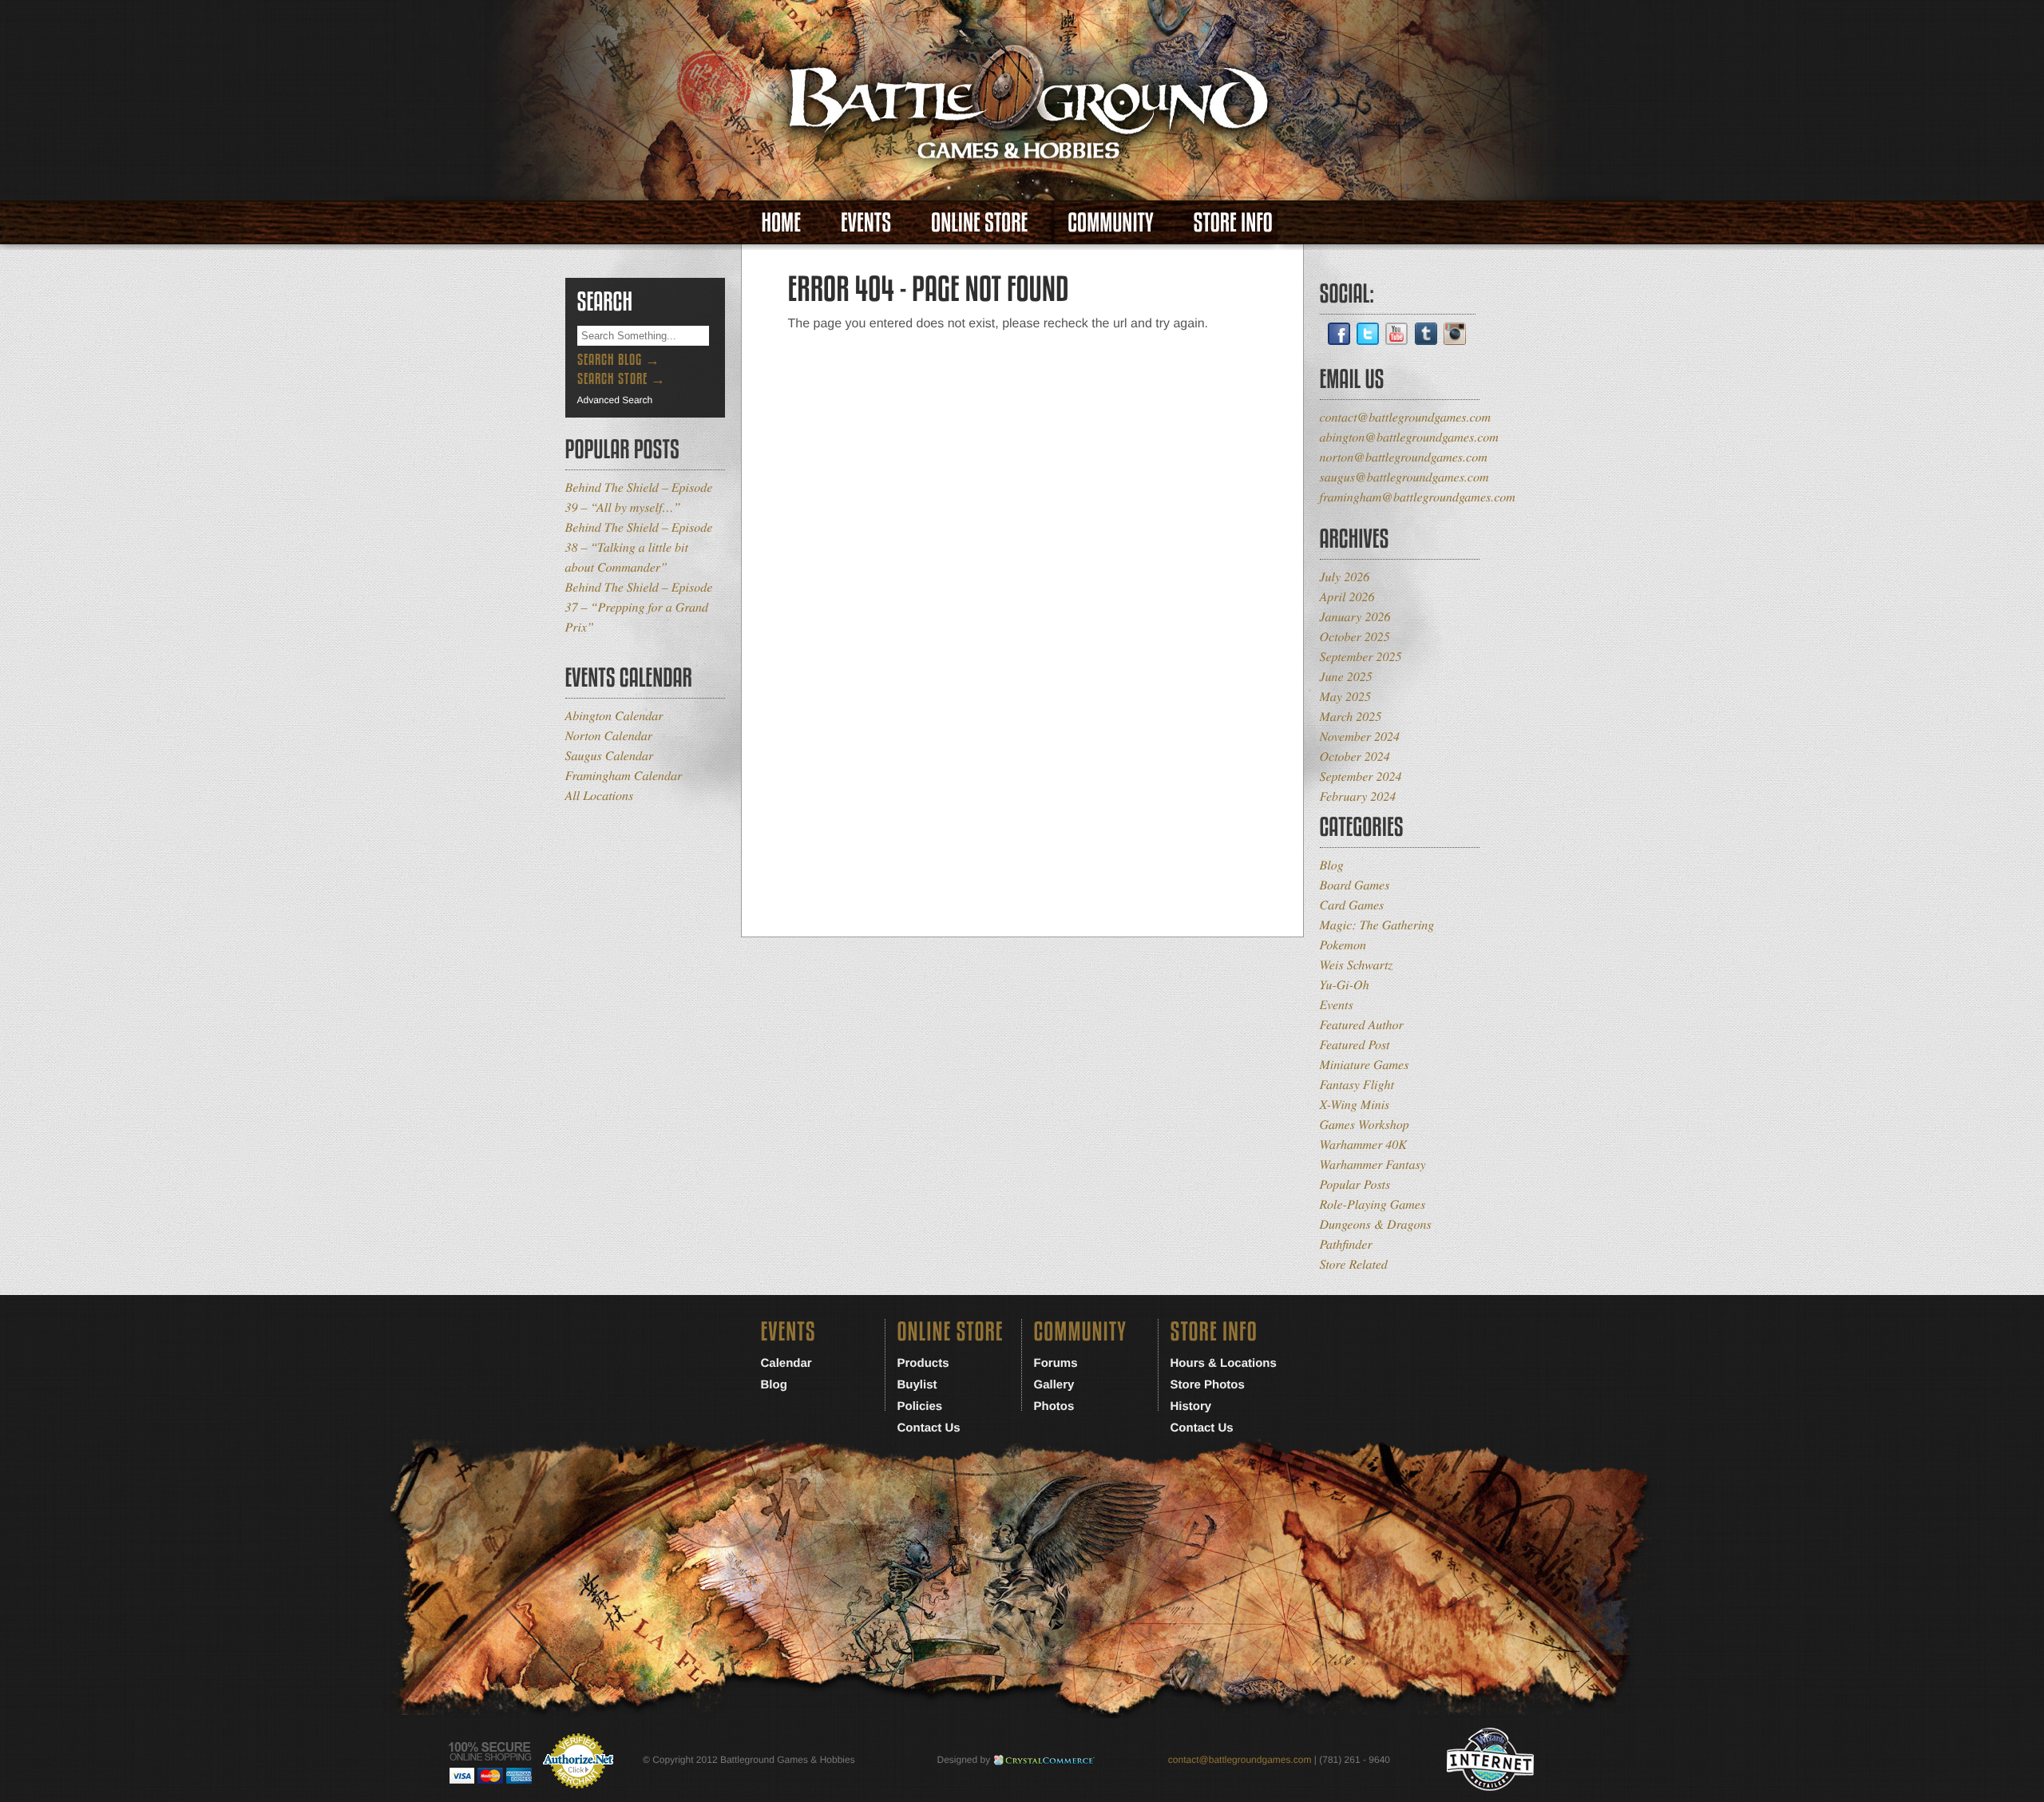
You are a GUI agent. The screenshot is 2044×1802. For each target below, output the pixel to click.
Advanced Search (615, 400)
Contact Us (929, 1428)
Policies (920, 1406)
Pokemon (1343, 945)
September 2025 (1361, 657)
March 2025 (1351, 717)
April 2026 (1347, 597)
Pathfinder (1346, 1244)
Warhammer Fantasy (1373, 1164)
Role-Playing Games (1373, 1204)
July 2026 (1345, 577)
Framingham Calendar (624, 776)
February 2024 (1358, 796)
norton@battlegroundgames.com (1404, 457)
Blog (1332, 865)
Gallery (1054, 1385)
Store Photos (1208, 1385)
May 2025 (1345, 697)
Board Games (1355, 885)
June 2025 (1346, 677)
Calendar (786, 1363)
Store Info (1233, 222)
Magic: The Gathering (1377, 925)
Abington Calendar (614, 716)
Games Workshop (1365, 1125)
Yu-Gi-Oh (1345, 985)
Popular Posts (1355, 1184)
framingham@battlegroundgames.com (1418, 497)
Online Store (979, 222)
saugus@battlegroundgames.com (1404, 477)
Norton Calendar (609, 736)
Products (923, 1363)
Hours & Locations (1224, 1363)
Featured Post (1355, 1045)
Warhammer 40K (1364, 1145)
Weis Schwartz (1357, 965)
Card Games (1352, 905)
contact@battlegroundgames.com (1406, 417)
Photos (1054, 1406)
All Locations (600, 796)
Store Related (1354, 1264)
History (1191, 1406)
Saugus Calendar (610, 756)
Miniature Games (1365, 1065)
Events (866, 222)
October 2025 (1355, 637)
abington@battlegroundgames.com (1409, 437)
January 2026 (1355, 617)
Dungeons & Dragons (1376, 1224)
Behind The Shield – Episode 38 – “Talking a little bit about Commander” (639, 547)
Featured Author (1362, 1025)
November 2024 (1360, 737)
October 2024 (1355, 756)
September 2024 (1361, 776)
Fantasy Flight (1357, 1085)
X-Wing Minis (1355, 1105)
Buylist (917, 1385)
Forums (1056, 1363)
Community (1110, 222)
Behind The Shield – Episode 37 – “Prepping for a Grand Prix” (639, 607)
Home (781, 222)
